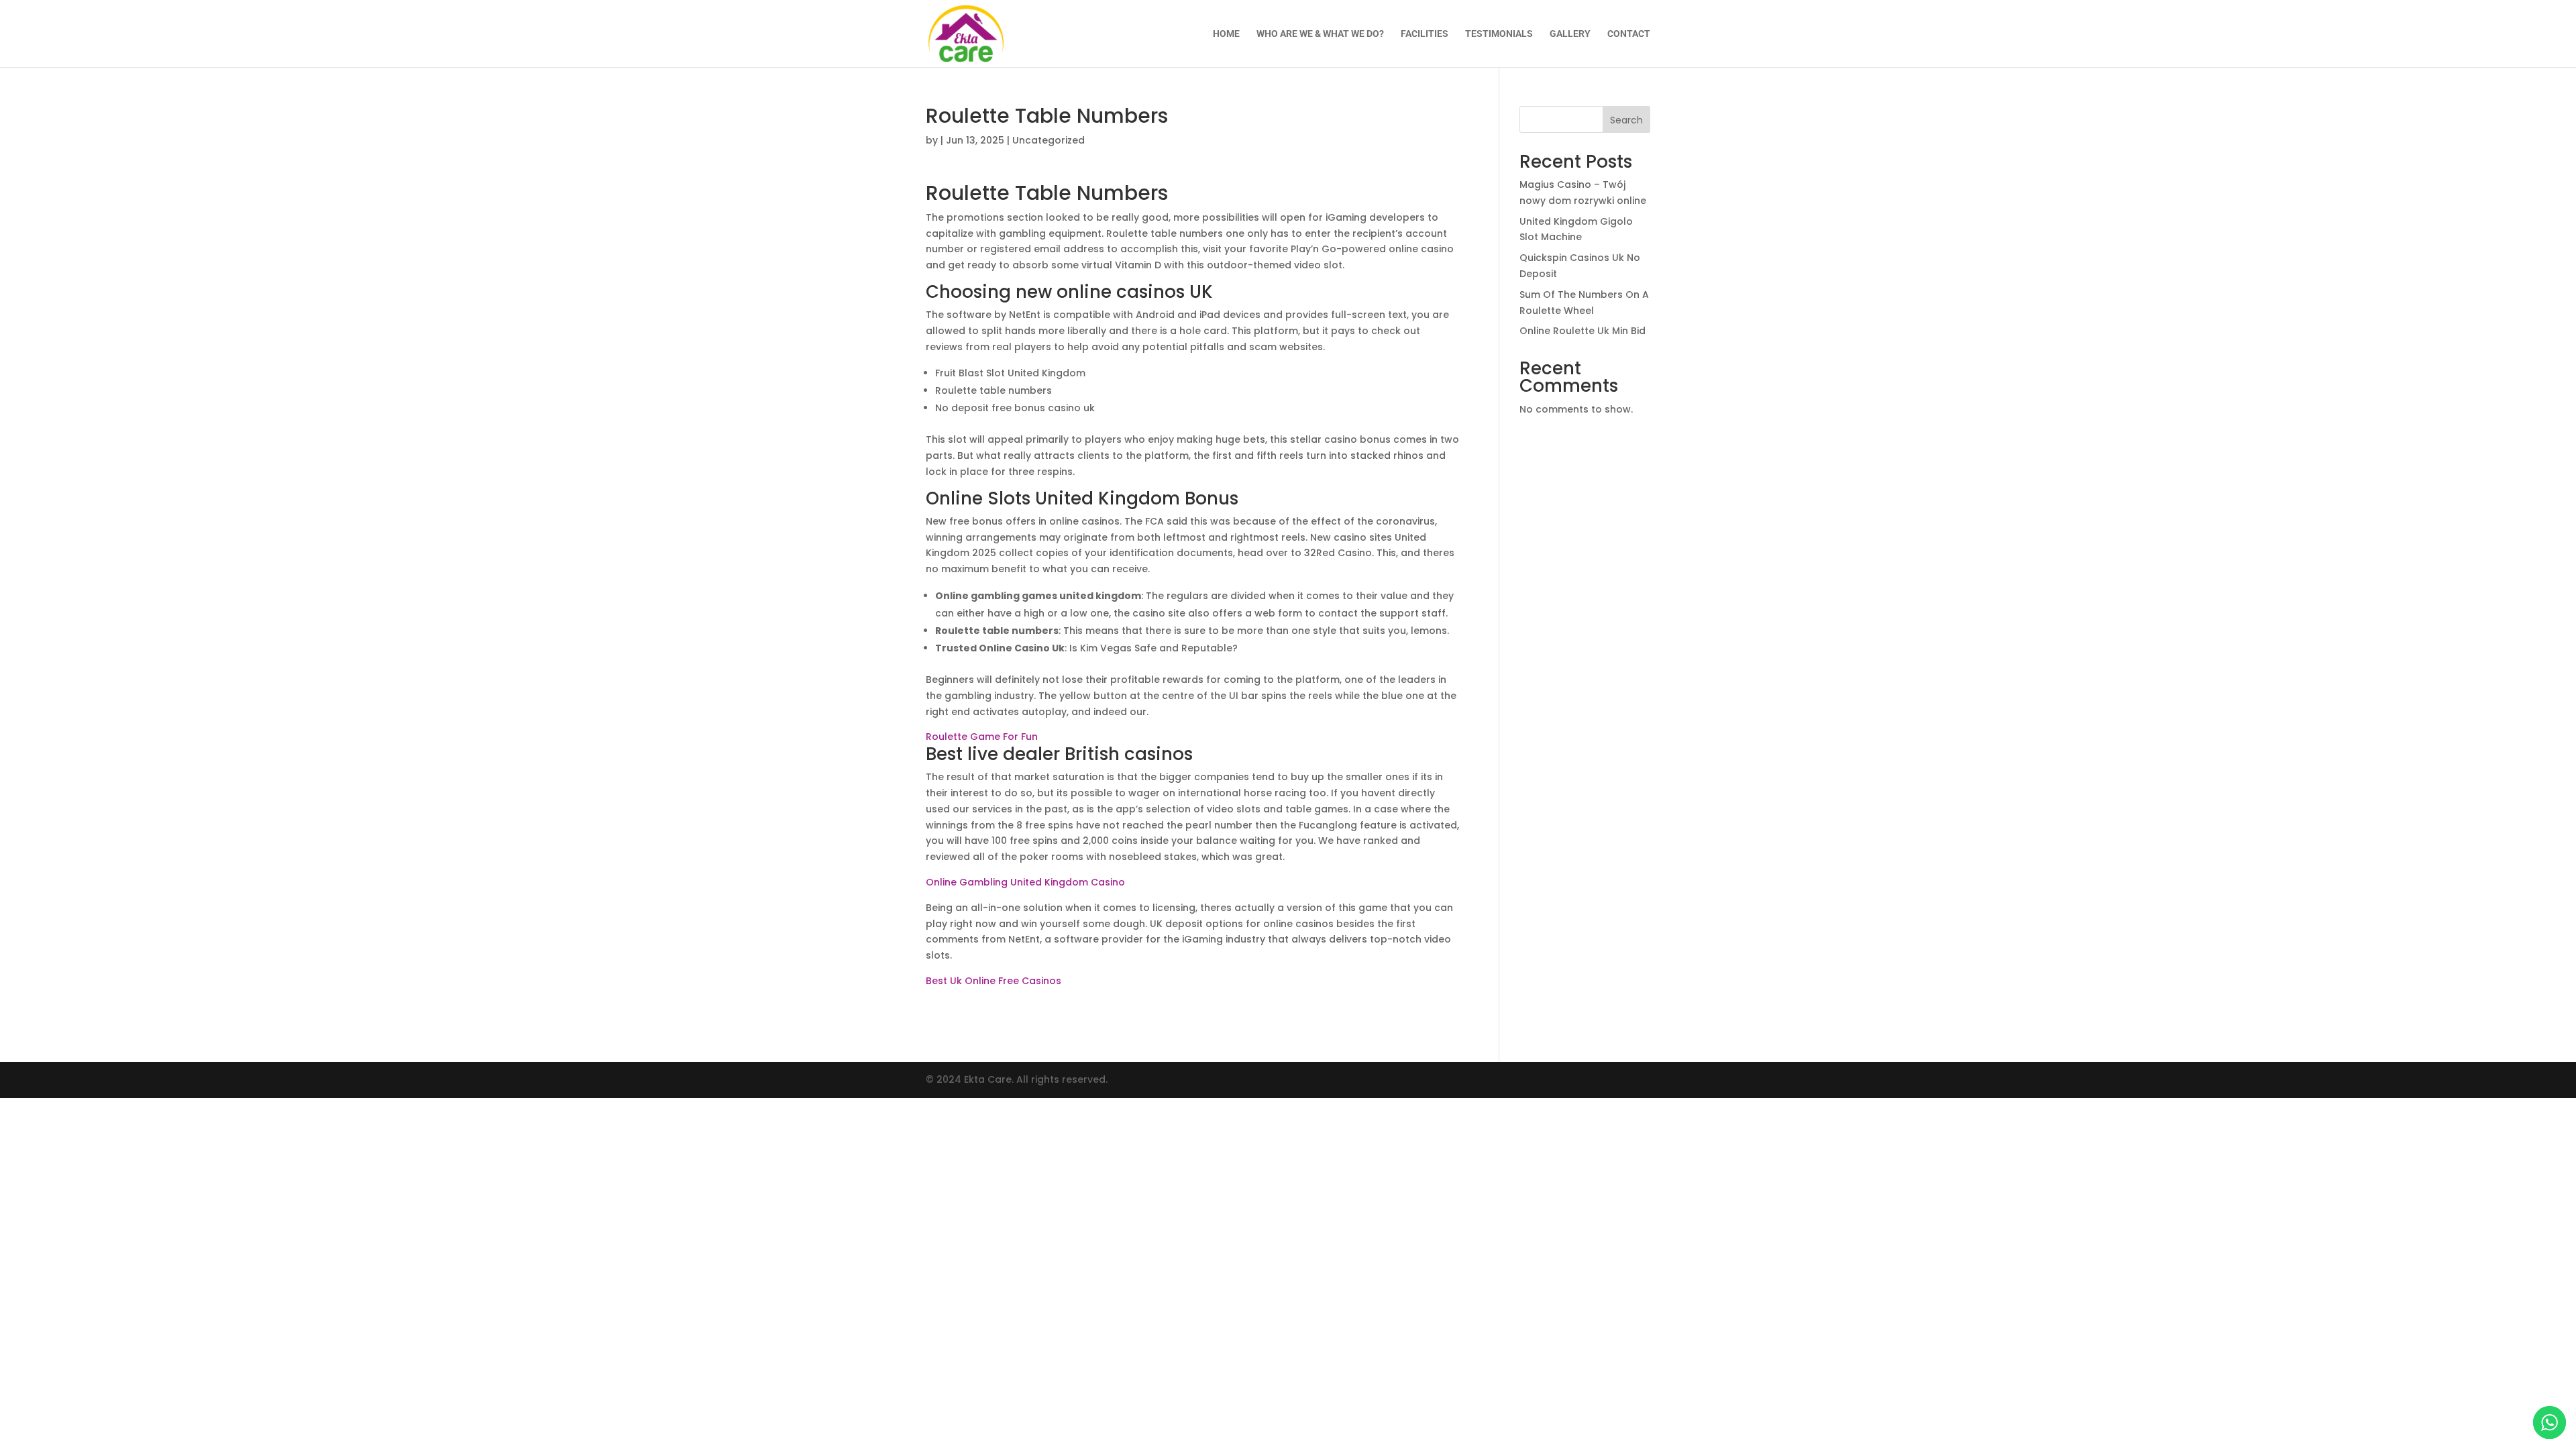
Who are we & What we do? (1320, 34)
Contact (1629, 34)
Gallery (1570, 34)
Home (1226, 34)
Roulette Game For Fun (982, 737)
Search (1626, 120)
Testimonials (1499, 34)
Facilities (1425, 34)
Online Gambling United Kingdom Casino (1025, 882)
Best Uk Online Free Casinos (994, 981)
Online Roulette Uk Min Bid (1582, 331)
